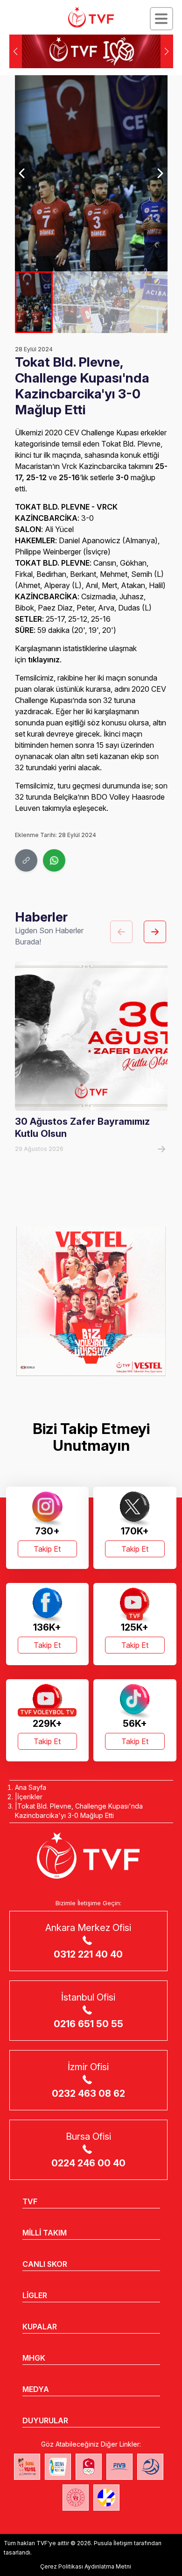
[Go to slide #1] (34, 302)
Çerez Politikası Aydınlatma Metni (86, 2566)
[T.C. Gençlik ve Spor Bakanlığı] (76, 2498)
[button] (167, 51)
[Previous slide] (23, 173)
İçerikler (30, 1797)
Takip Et (47, 1549)
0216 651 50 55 (88, 2024)
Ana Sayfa (31, 1787)
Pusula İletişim (113, 2543)
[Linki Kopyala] (26, 860)
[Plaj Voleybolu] (58, 2467)
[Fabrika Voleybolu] (27, 2467)
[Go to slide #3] (110, 302)
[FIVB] (119, 2467)
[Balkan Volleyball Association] (150, 2467)
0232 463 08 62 (88, 2093)
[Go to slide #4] (148, 302)
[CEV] (106, 2498)
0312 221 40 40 (88, 1954)
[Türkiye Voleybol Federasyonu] (91, 17)
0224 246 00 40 (88, 2163)
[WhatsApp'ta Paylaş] (54, 860)
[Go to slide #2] (72, 302)
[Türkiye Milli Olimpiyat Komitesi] (89, 2467)
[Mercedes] (91, 1301)
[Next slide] (160, 173)
